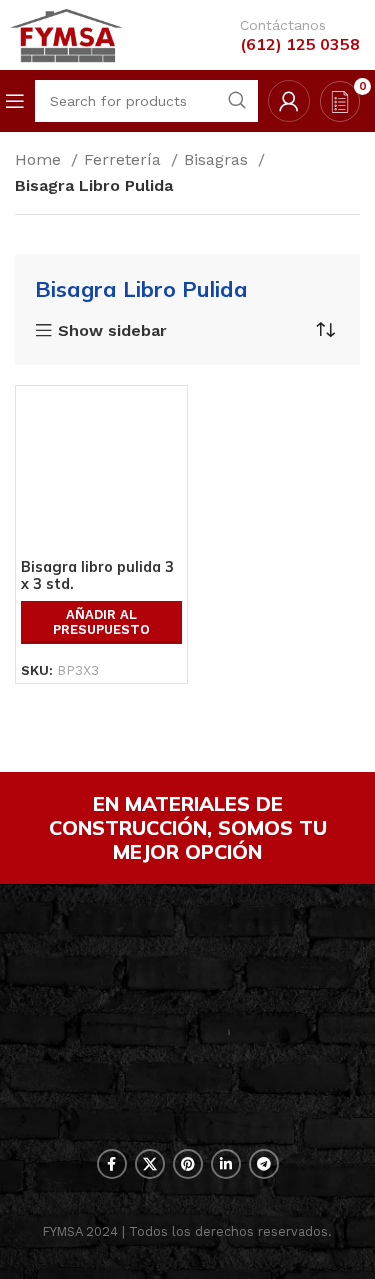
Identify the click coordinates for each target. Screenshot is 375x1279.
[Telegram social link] (264, 1164)
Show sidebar (112, 331)
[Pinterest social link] (188, 1164)
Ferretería (125, 159)
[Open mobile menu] (15, 101)
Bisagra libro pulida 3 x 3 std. (97, 575)
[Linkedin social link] (226, 1164)
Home (40, 159)
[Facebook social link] (112, 1164)
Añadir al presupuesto (101, 622)
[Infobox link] (290, 35)
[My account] (289, 101)
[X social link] (150, 1164)
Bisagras (218, 159)
